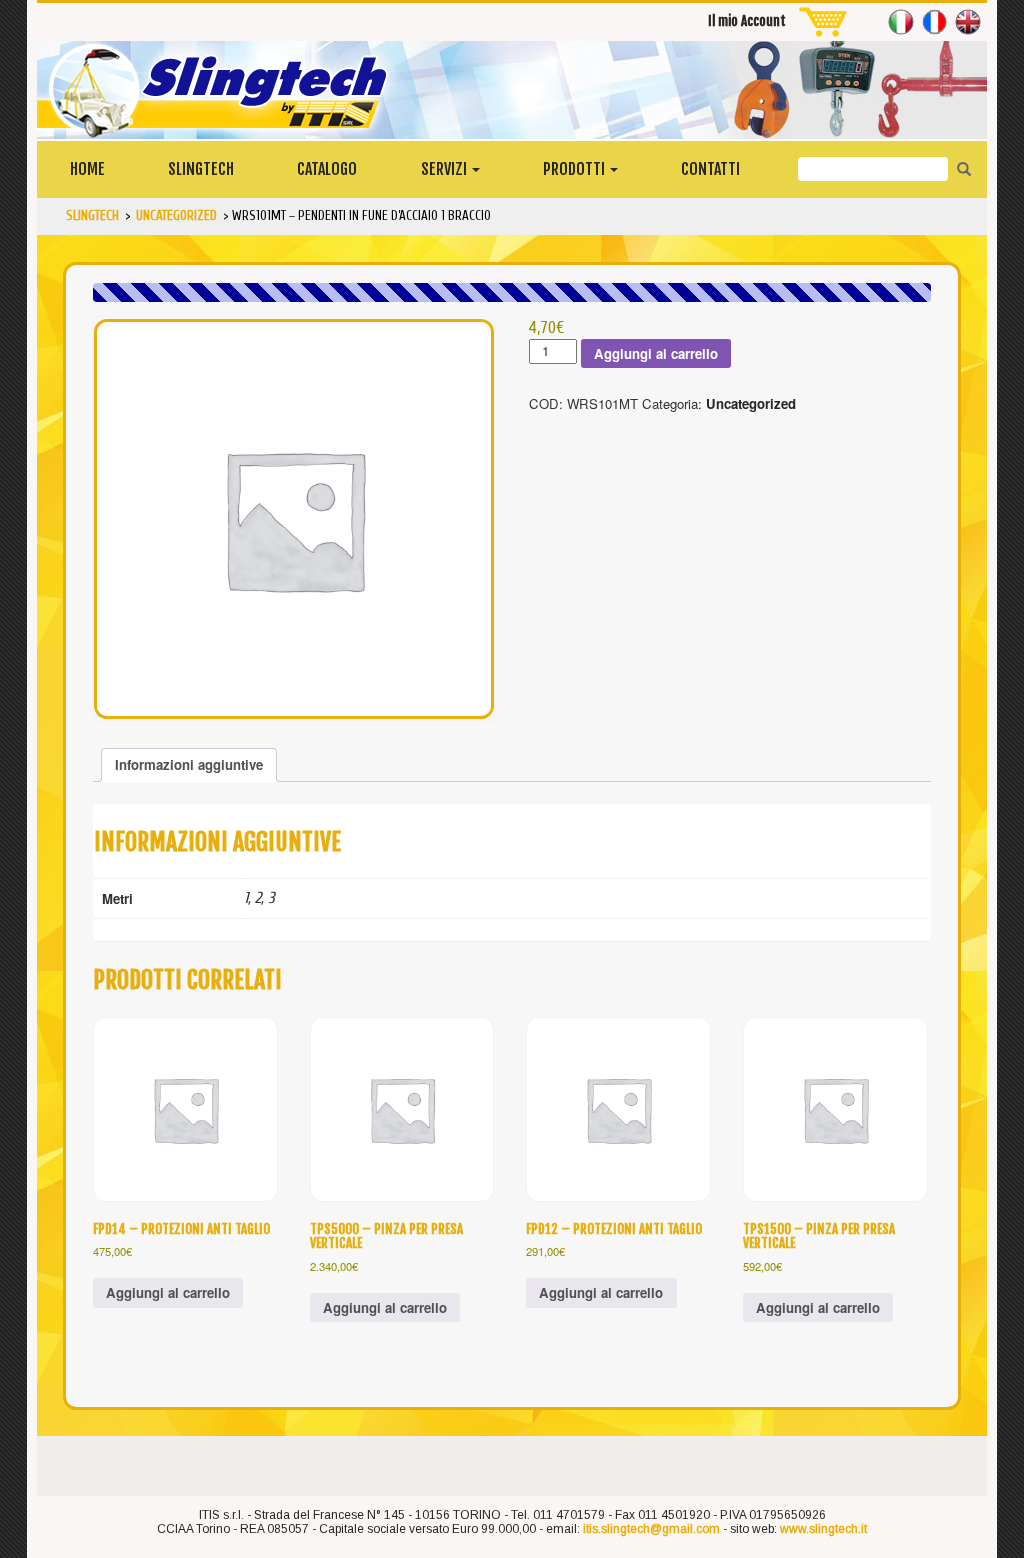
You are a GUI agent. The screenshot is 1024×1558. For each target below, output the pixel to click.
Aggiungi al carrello (656, 353)
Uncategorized (751, 403)
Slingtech (201, 169)
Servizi (445, 169)
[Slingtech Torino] (512, 90)
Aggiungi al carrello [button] (168, 1292)
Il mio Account (747, 21)
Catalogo (327, 169)
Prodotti (575, 169)
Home (87, 169)
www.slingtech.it (823, 1529)
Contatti (710, 169)
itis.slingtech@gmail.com (651, 1529)
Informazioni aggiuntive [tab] (189, 764)
